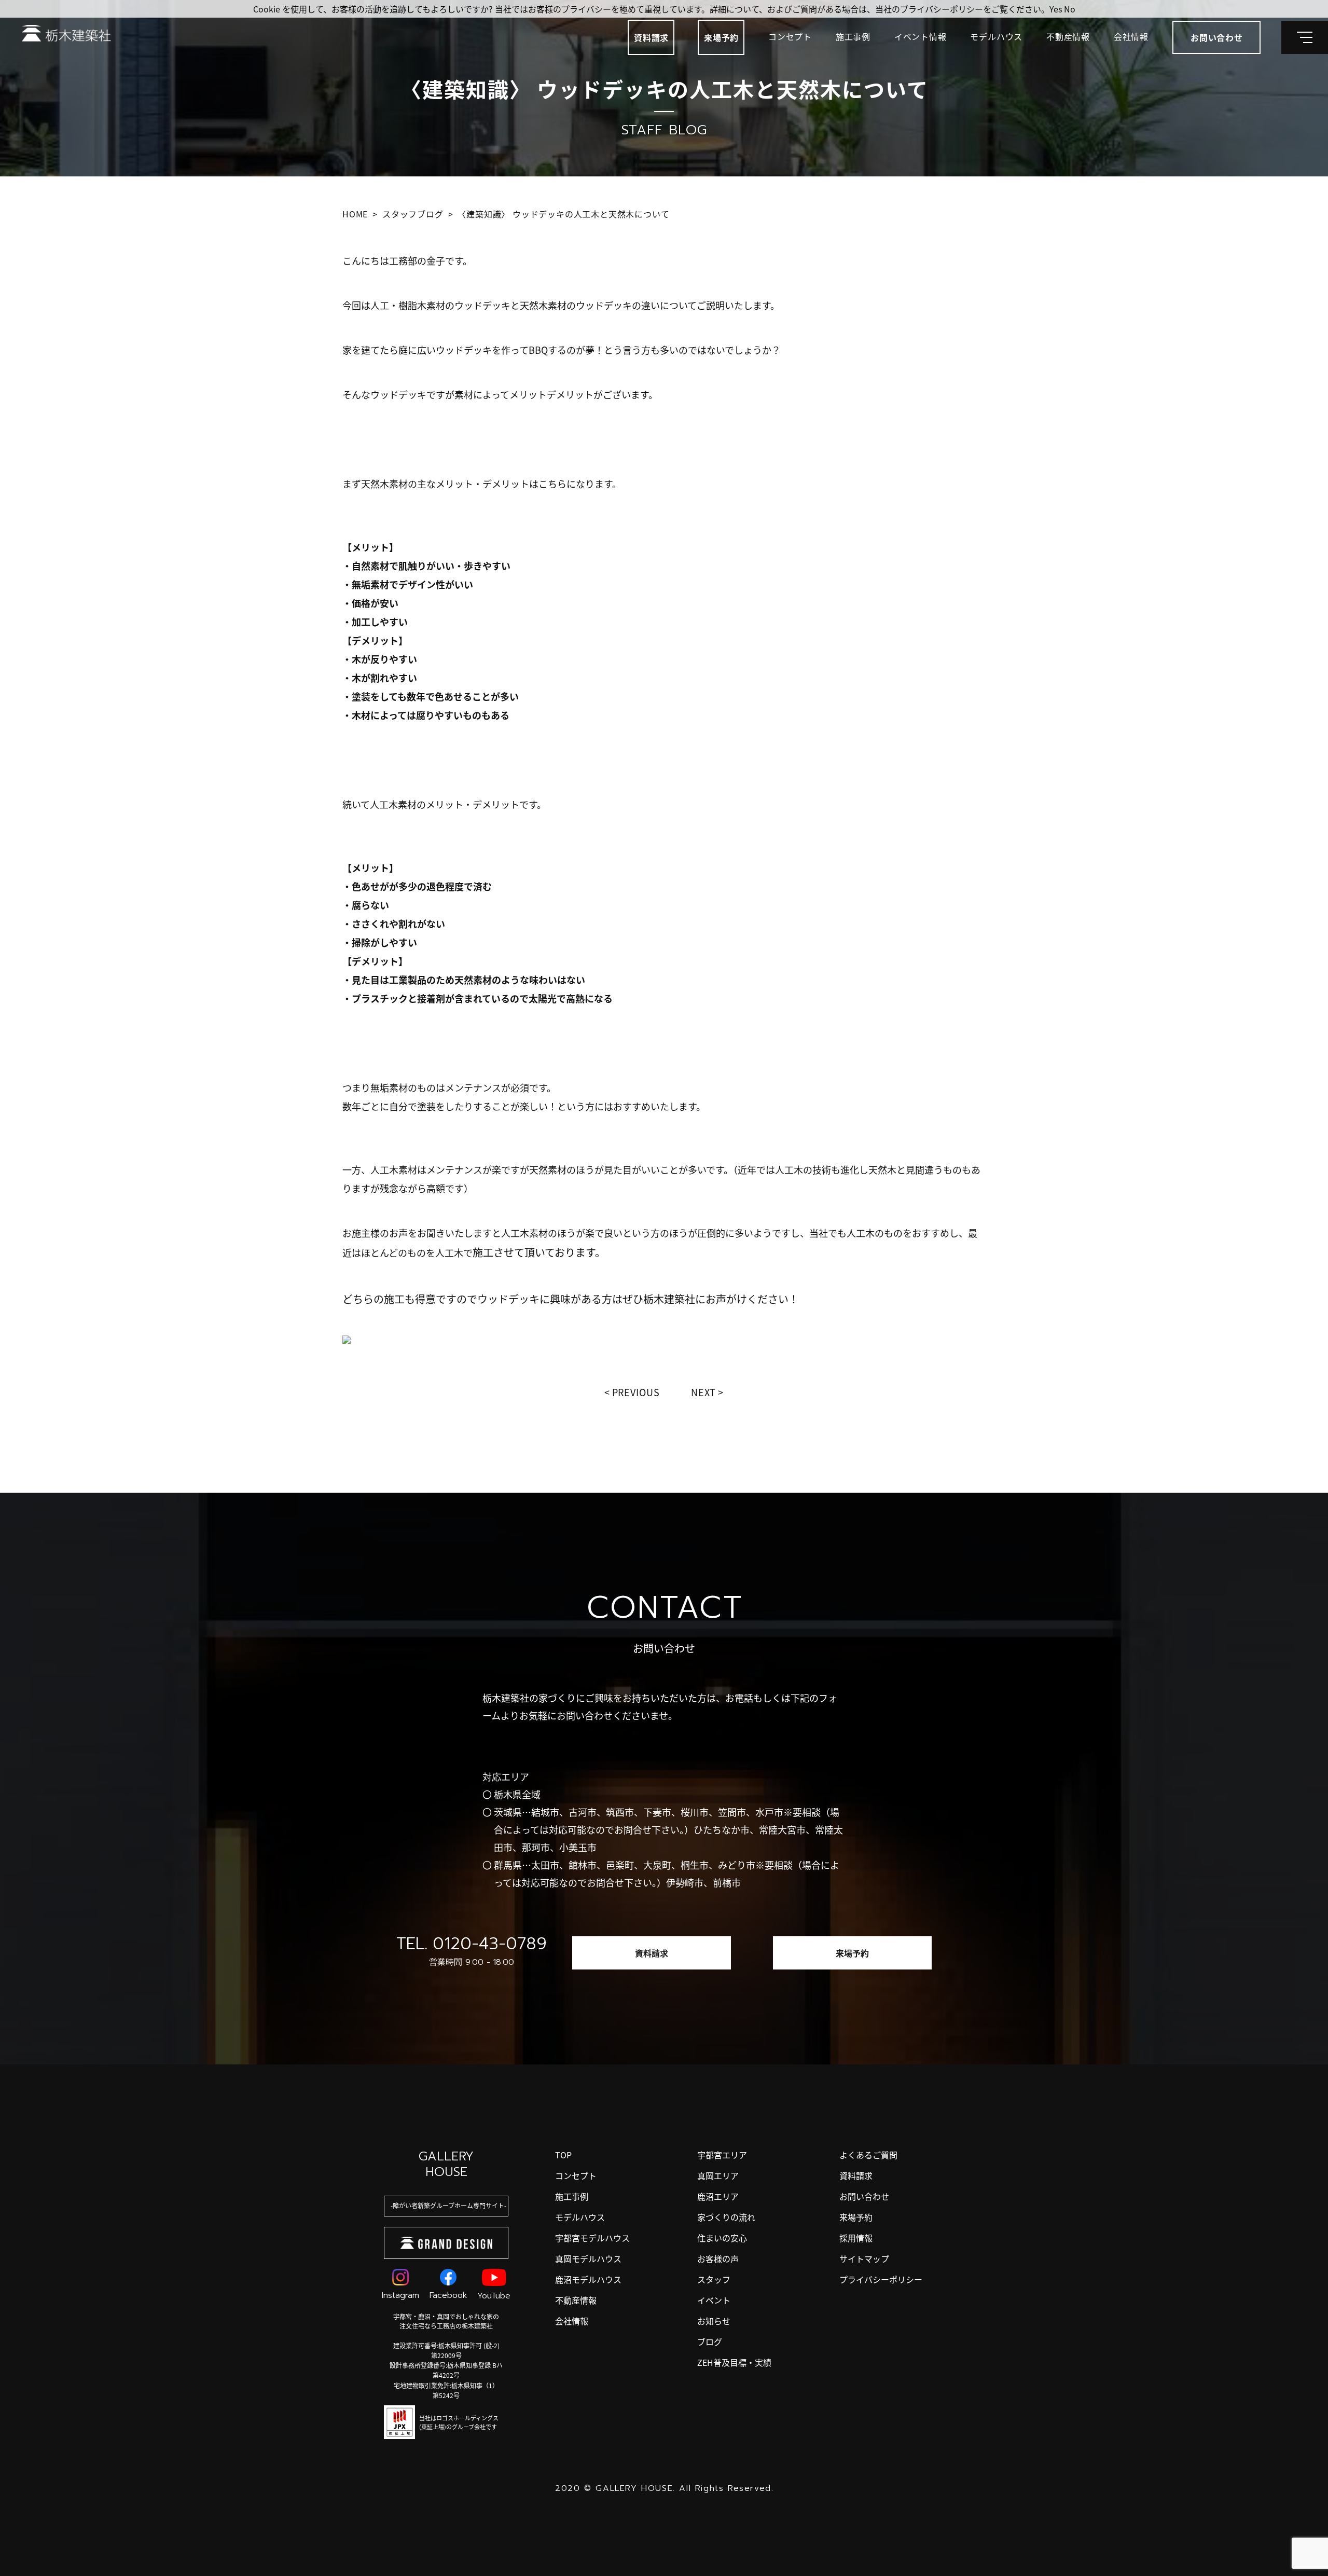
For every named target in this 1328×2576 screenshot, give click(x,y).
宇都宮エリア (722, 2155)
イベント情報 (921, 36)
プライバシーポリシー (881, 2279)
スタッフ (714, 2279)
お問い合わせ (864, 2196)
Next (704, 1392)
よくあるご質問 (868, 2155)
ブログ (710, 2341)
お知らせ (714, 2321)
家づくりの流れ (726, 2217)
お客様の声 (718, 2258)
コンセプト (790, 36)
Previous (636, 1392)
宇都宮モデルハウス (592, 2238)
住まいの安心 (722, 2238)
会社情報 (1131, 36)
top (563, 2155)
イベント (714, 2300)
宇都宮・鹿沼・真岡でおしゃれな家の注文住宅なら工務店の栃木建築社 (446, 2321)
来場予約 (721, 37)
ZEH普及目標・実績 (734, 2362)
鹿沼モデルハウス (588, 2279)
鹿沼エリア (718, 2196)
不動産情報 (1068, 36)
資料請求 (651, 37)
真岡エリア (718, 2175)
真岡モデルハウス (588, 2258)
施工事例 (853, 36)
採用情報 (856, 2238)
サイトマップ (864, 2258)
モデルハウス (996, 36)
